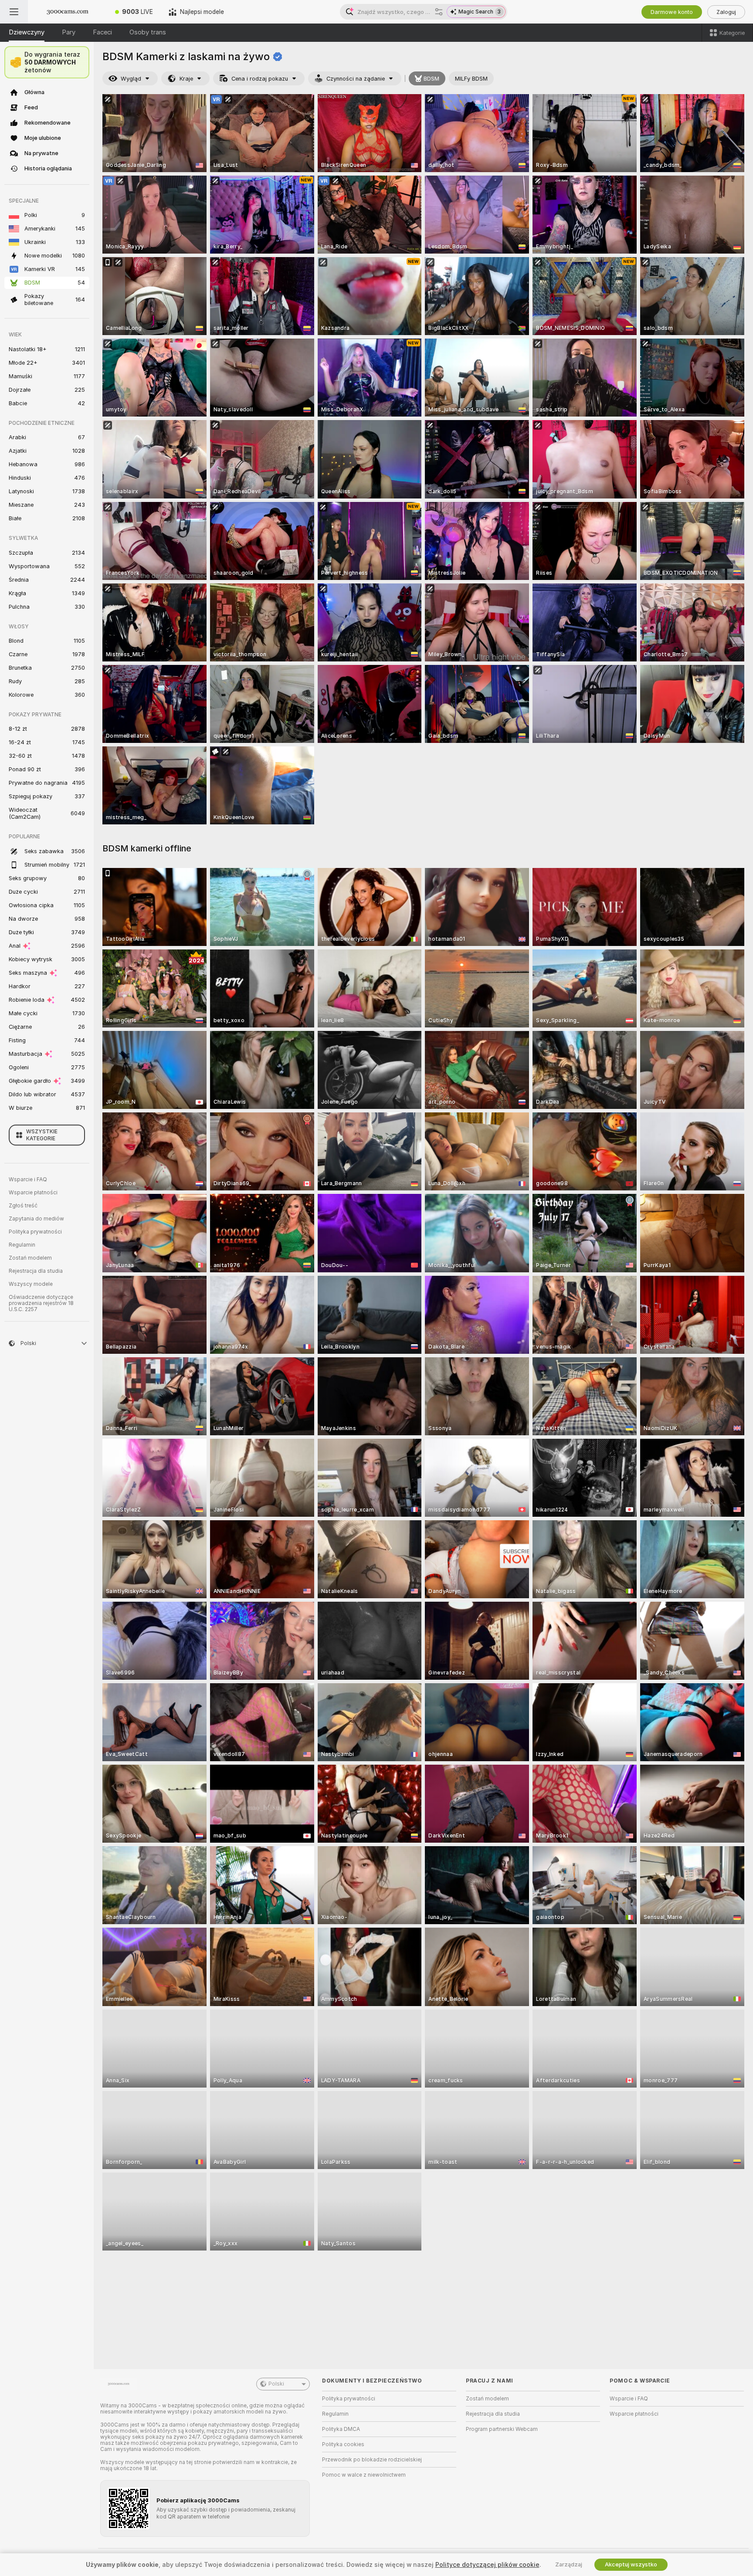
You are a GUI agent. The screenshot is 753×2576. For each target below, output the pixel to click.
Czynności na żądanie (356, 79)
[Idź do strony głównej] (68, 12)
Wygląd (131, 79)
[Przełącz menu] (14, 12)
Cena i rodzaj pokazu (260, 79)
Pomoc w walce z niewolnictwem (364, 2475)
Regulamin (22, 1245)
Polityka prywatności (35, 1232)
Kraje (186, 79)
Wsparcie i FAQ (28, 1180)
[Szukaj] (439, 12)
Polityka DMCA (341, 2429)
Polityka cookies (343, 2444)
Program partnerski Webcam (502, 2429)
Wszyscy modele (31, 1284)
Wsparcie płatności (33, 1193)
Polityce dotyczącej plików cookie (487, 2565)
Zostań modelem (30, 1258)
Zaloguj (726, 12)
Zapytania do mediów (36, 1219)
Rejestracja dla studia (36, 1271)
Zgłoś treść (23, 1206)
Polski (276, 2384)
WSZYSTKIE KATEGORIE (42, 1135)
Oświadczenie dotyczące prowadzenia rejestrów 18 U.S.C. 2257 (41, 1303)
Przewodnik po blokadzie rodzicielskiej (372, 2460)
